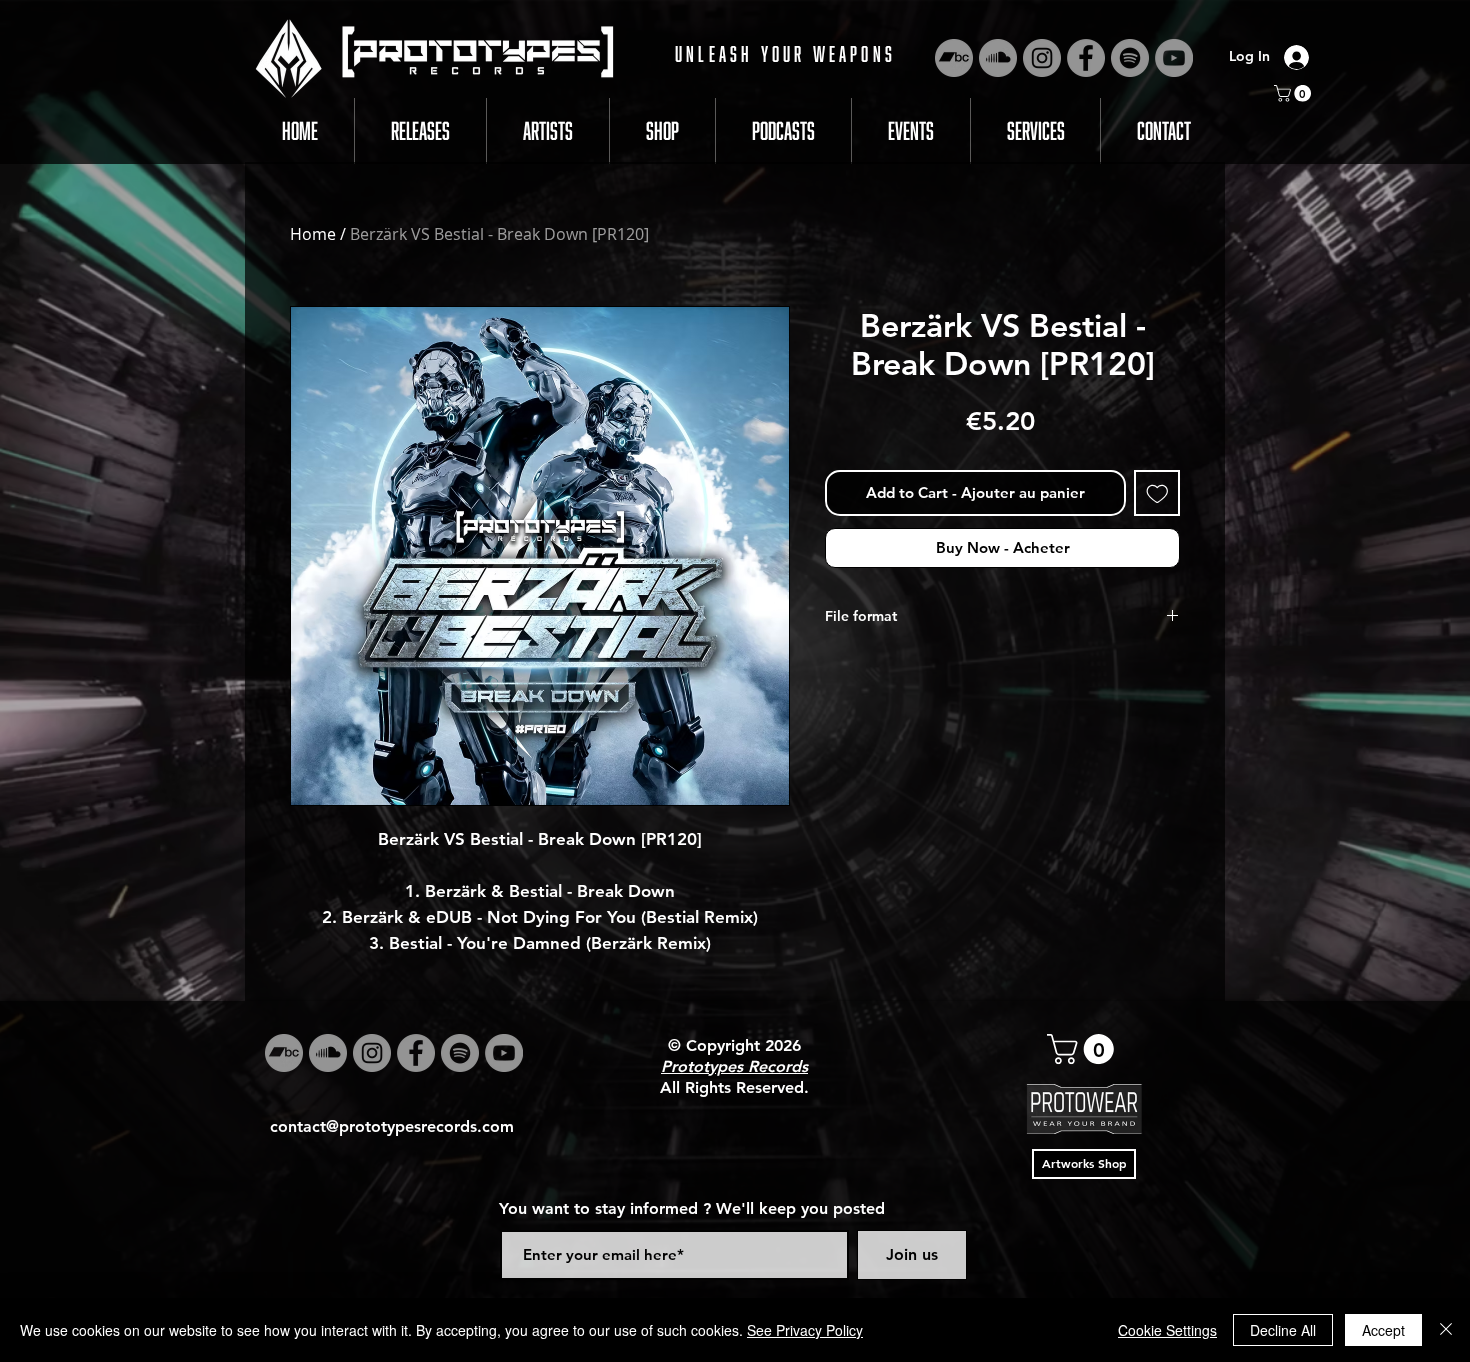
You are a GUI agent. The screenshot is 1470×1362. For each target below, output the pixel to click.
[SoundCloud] (998, 58)
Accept (1383, 1330)
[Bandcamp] (954, 58)
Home (313, 234)
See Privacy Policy (805, 1330)
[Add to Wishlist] (1157, 493)
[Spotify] (1130, 58)
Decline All (1283, 1330)
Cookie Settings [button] (1167, 1330)
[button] (1294, 93)
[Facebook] (1086, 58)
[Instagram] (1042, 58)
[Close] (1446, 1330)
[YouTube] (1174, 58)
